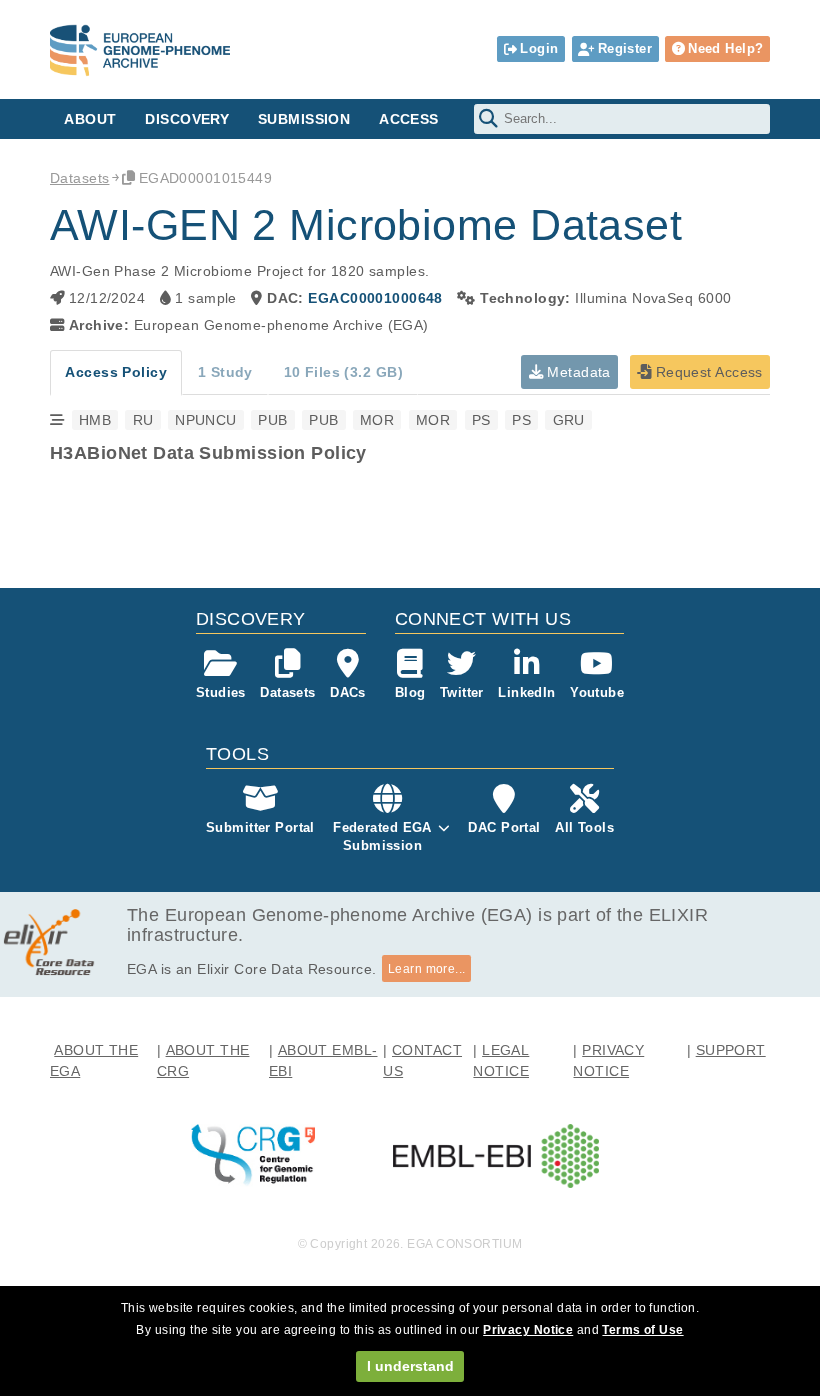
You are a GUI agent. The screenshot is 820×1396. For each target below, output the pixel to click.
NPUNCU (206, 420)
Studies (221, 692)
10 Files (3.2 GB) (343, 372)
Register (625, 48)
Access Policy (116, 372)
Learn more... (427, 969)
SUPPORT (731, 1050)
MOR (377, 420)
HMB (95, 420)
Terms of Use (642, 1330)
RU (143, 420)
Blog (410, 692)
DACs (348, 692)
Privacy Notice (528, 1330)
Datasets (79, 178)
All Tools (584, 827)
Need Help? (725, 48)
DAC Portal (504, 827)
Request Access (706, 372)
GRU (569, 420)
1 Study (225, 372)
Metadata (577, 372)
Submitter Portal (260, 827)
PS (481, 420)
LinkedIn (526, 692)
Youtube (597, 692)
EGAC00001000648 (375, 298)
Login (539, 48)
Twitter (462, 692)
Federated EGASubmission (382, 836)
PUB (272, 420)
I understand (410, 1366)
